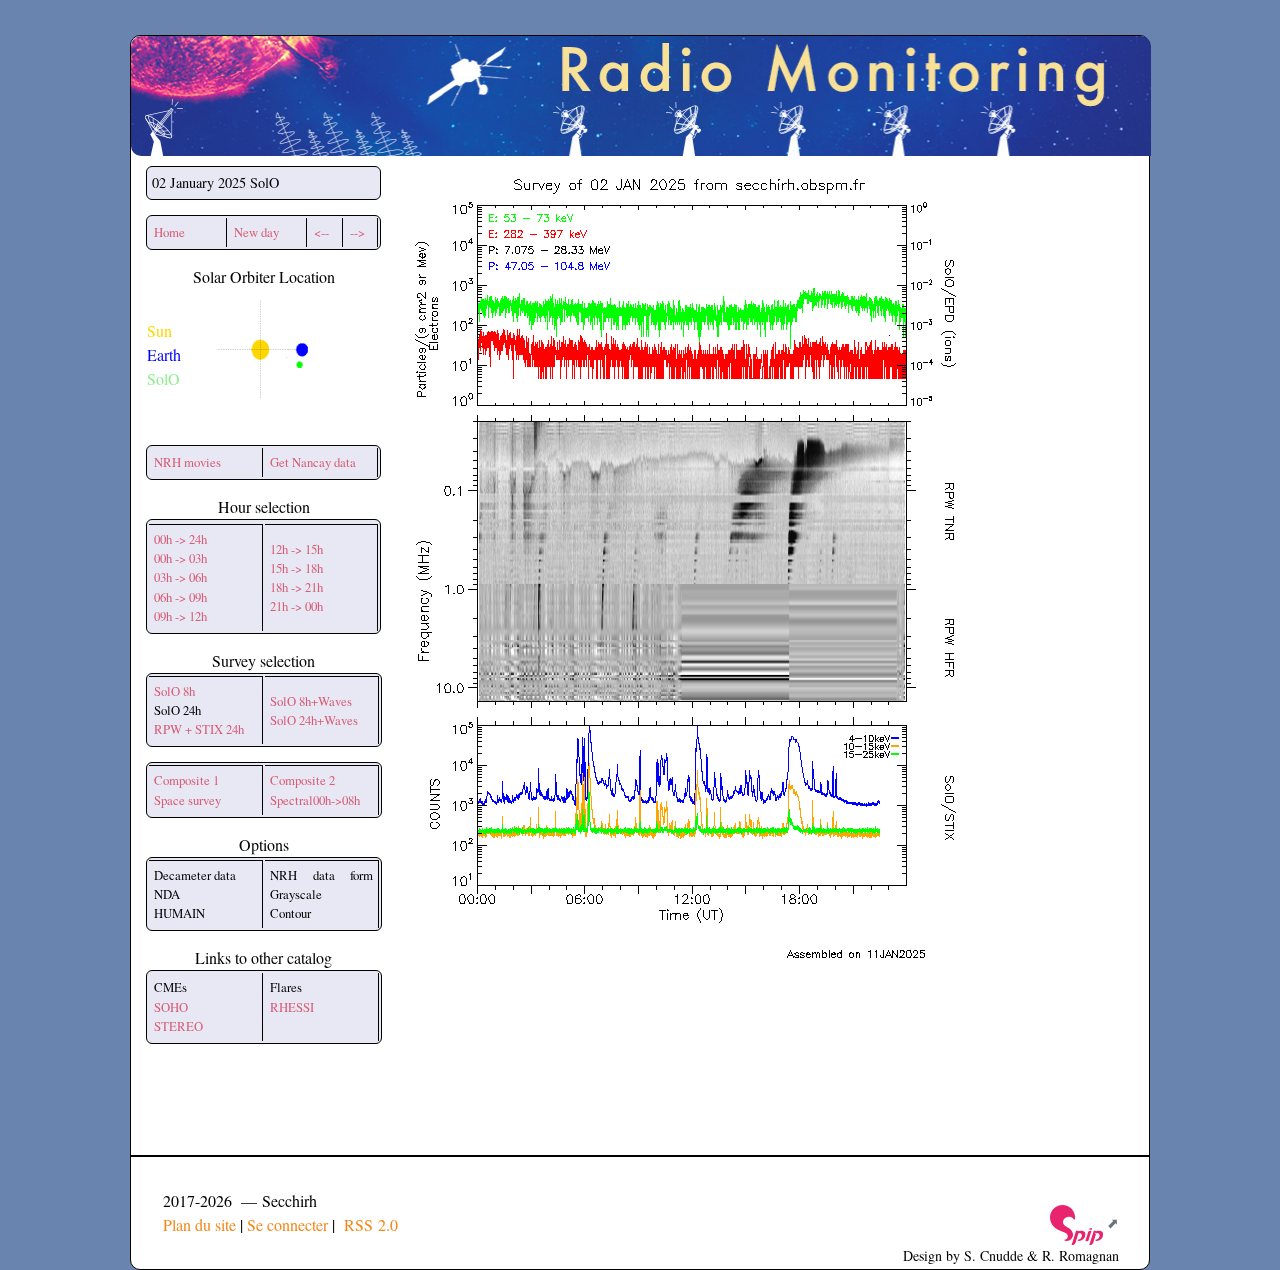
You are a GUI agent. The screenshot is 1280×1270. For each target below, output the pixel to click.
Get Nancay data (313, 462)
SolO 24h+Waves (314, 720)
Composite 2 (302, 780)
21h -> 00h (296, 606)
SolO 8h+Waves (311, 701)
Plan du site (199, 1224)
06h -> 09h (180, 597)
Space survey (187, 800)
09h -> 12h (180, 616)
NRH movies (187, 462)
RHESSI (292, 1007)
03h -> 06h (180, 577)
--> (357, 232)
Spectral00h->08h (315, 800)
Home (169, 232)
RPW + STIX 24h (199, 729)
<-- (321, 232)
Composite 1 (186, 780)
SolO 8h (174, 691)
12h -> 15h (296, 549)
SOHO (171, 1007)
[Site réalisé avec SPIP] (1083, 1222)
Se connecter (287, 1224)
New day (256, 232)
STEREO (178, 1026)
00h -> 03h (180, 558)
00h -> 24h (180, 539)
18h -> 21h (296, 587)
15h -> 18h (296, 568)
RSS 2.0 (368, 1224)
